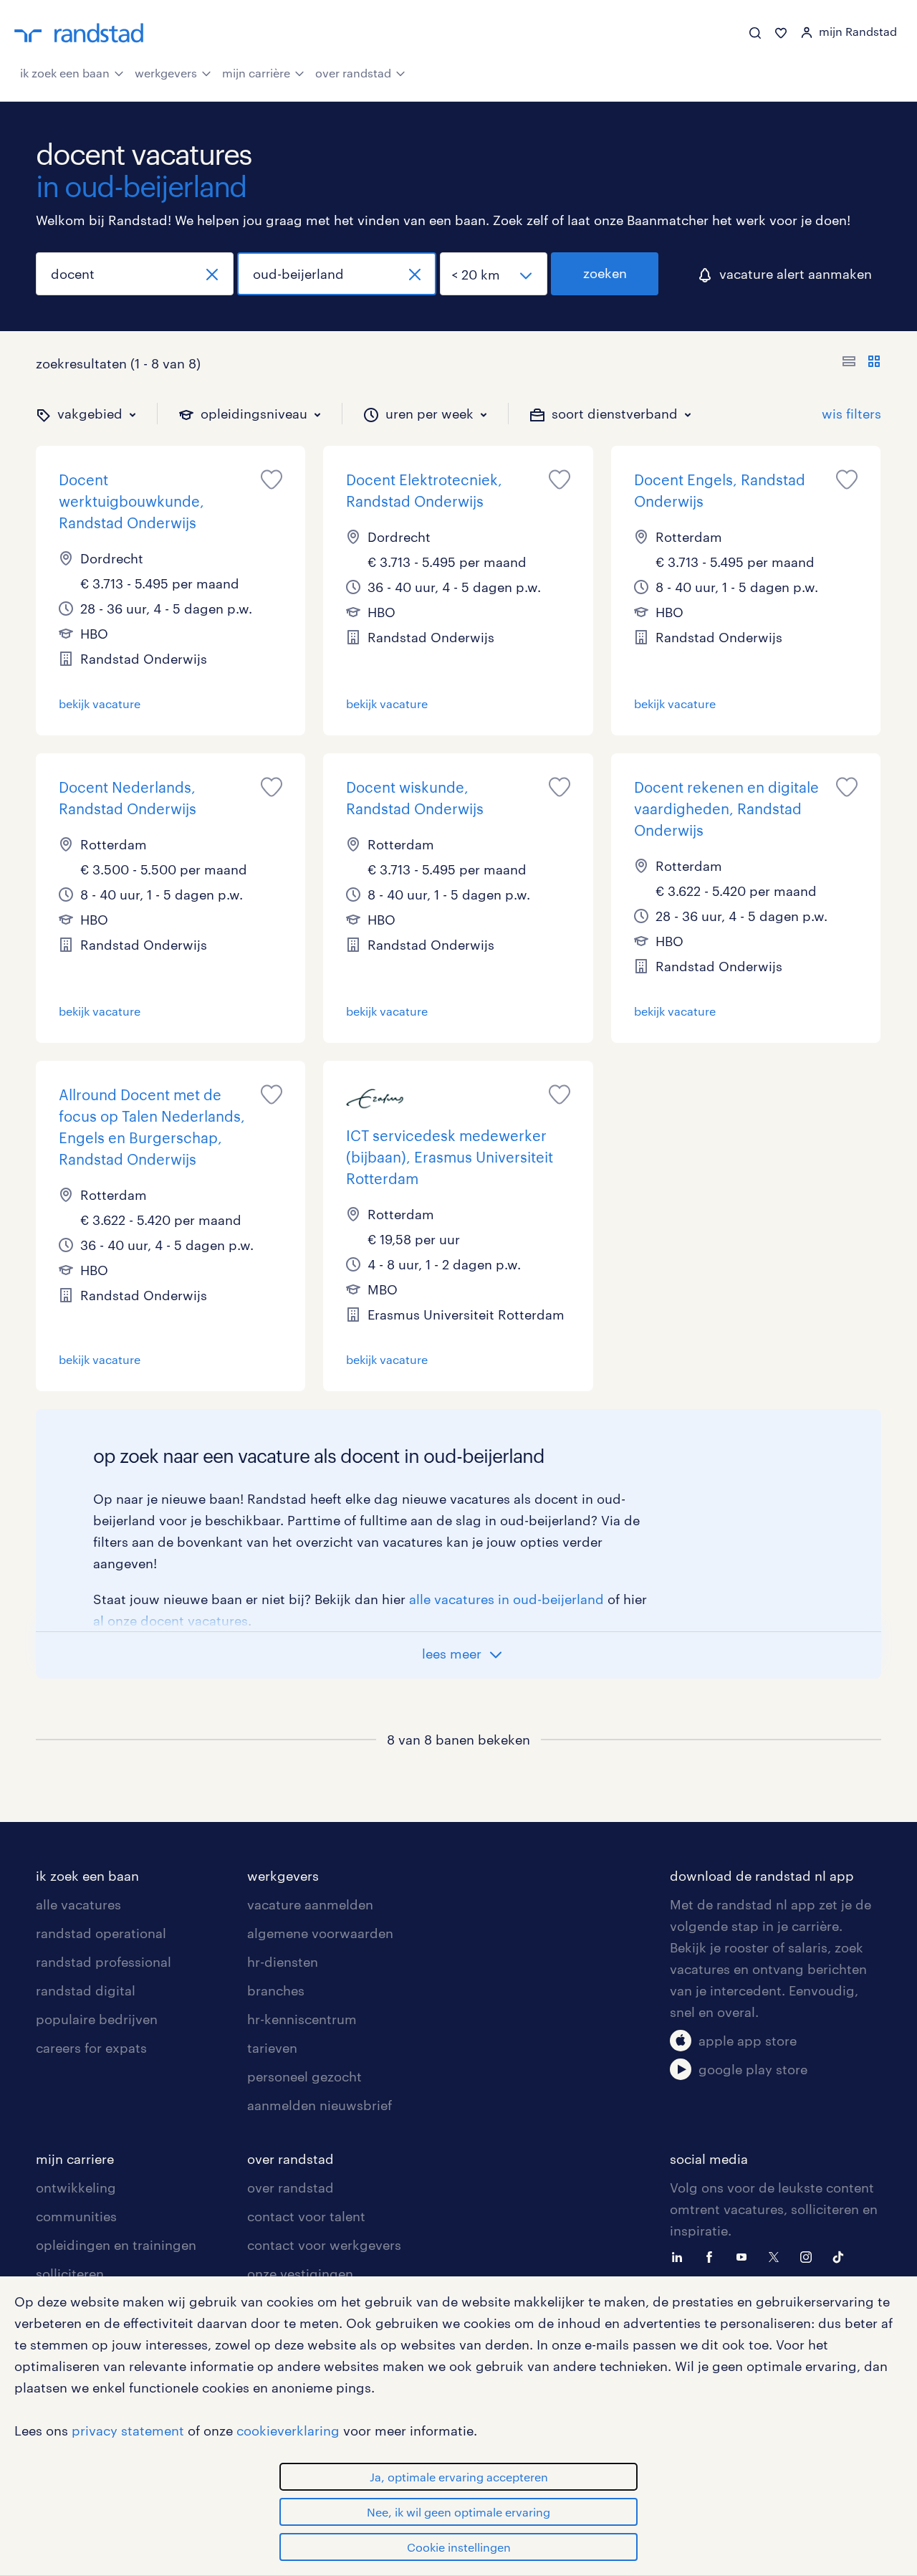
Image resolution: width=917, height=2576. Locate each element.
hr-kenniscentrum (302, 2019)
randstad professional (104, 1962)
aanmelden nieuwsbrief (320, 2105)
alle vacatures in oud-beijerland (506, 1599)
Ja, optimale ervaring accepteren (459, 2477)
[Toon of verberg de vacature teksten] (861, 363)
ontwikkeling (76, 2188)
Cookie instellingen (459, 2547)
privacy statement (128, 2430)
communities (76, 2216)
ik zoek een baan (65, 73)
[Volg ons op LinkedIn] (681, 2256)
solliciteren (70, 2274)
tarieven (272, 2048)
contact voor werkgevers (324, 2245)
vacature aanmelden (310, 1904)
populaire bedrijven (97, 2019)
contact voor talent (306, 2216)
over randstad (353, 73)
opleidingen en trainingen (116, 2245)
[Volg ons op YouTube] (745, 2256)
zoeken (605, 273)
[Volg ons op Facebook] (713, 2256)
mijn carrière (256, 73)
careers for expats (91, 2048)
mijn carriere (75, 2159)
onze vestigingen (300, 2274)
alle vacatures (78, 1904)
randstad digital (86, 1990)
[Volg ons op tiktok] (842, 2256)
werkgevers (166, 73)
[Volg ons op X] (777, 2256)
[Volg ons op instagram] (810, 2256)
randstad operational (101, 1933)
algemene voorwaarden (320, 1933)
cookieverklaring (288, 2430)
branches (276, 1990)
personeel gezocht (304, 2076)
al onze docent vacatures (171, 1621)
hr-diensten (283, 1962)
